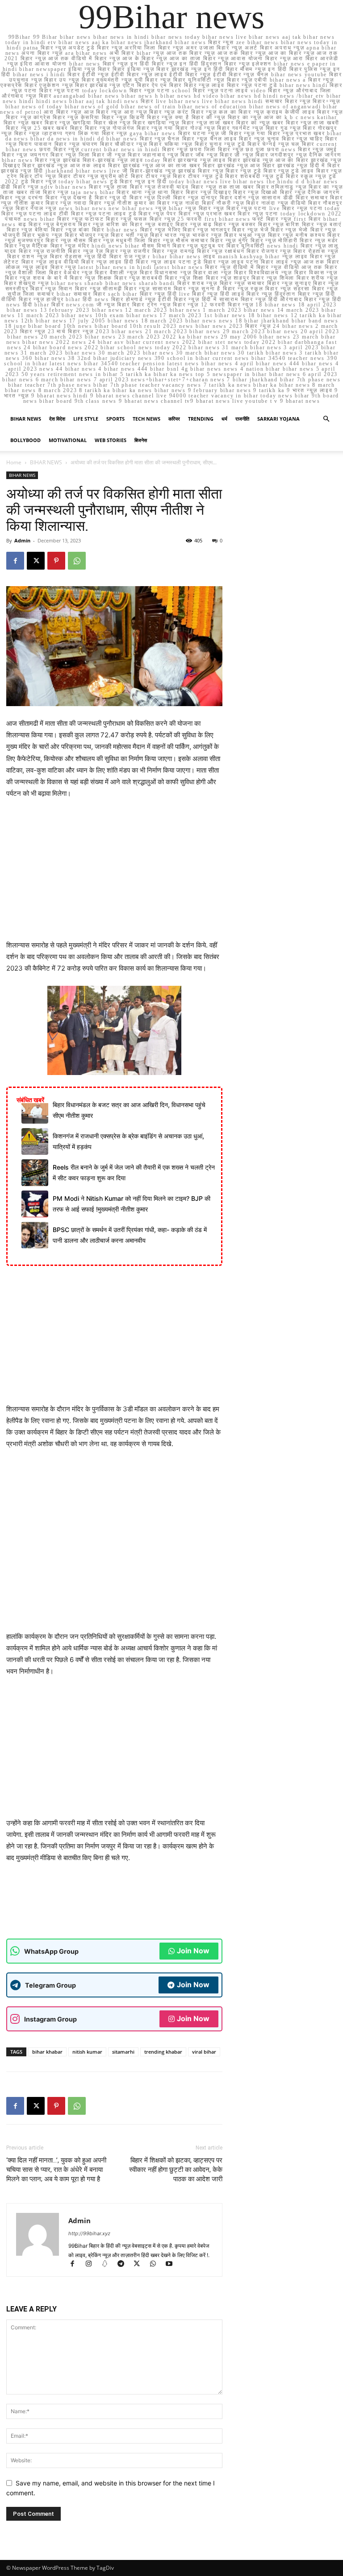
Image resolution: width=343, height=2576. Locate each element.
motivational (68, 440)
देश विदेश (57, 419)
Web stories (111, 440)
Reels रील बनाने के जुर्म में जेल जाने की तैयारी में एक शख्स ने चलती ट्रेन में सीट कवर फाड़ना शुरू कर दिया (134, 1172)
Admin (22, 540)
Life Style (86, 419)
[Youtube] (172, 2264)
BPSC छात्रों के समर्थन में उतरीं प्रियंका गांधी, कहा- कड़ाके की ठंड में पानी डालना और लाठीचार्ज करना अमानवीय (130, 1235)
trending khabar (163, 2052)
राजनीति (242, 419)
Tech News (146, 419)
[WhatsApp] (77, 561)
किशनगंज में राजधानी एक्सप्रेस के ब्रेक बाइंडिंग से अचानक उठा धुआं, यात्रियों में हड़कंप (128, 1141)
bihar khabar (47, 2052)
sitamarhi (123, 2052)
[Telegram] (125, 2264)
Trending (201, 419)
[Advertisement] (114, 873)
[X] (36, 561)
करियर (174, 419)
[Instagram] (92, 2264)
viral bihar (204, 2052)
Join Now (193, 1951)
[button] (326, 419)
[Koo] (109, 2264)
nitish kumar (87, 2052)
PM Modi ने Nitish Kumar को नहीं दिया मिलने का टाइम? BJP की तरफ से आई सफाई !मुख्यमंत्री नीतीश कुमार (132, 1204)
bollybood (25, 440)
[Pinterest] (56, 561)
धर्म (224, 419)
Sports (115, 419)
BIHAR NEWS (26, 419)
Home (14, 462)
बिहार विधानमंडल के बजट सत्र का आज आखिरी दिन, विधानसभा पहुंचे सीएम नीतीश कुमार (129, 1110)
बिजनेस (141, 440)
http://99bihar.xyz (89, 2233)
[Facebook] (15, 561)
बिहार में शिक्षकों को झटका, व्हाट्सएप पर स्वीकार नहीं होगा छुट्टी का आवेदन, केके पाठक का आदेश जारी (176, 2170)
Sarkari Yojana (278, 419)
